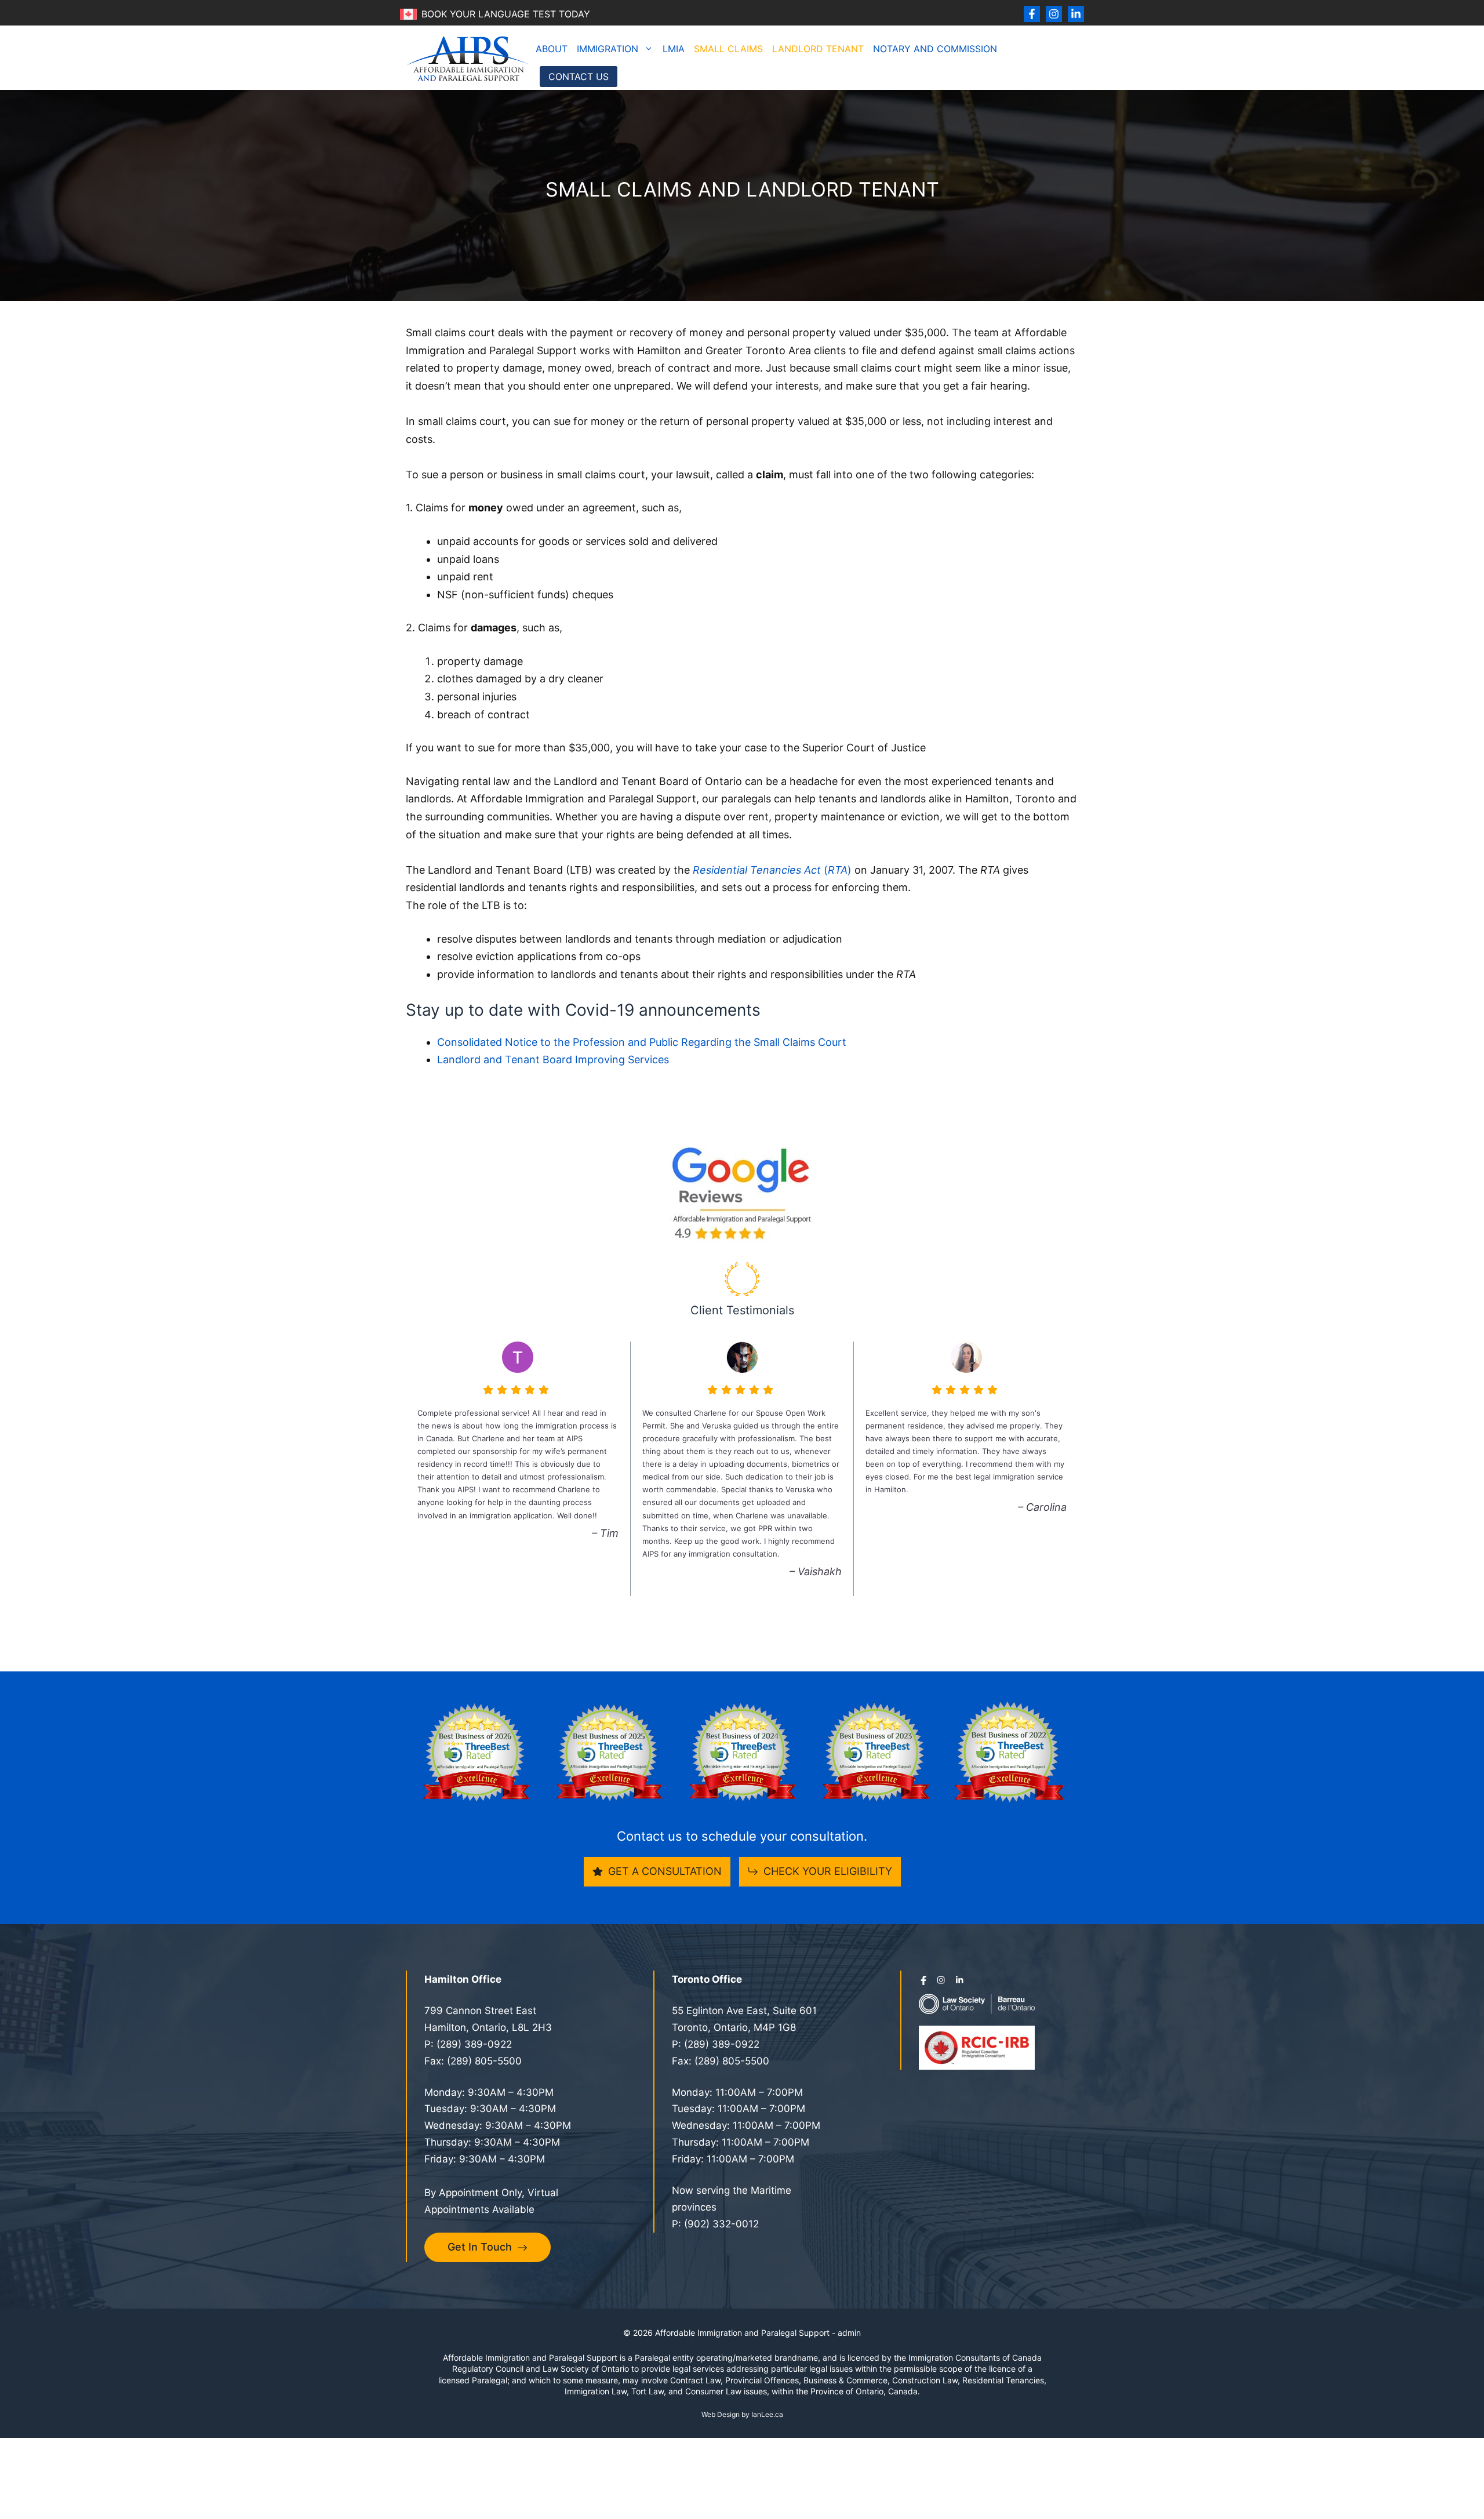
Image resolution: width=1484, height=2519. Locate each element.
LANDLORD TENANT (818, 49)
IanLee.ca (767, 2414)
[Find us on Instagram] (1054, 14)
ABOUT (552, 49)
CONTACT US (579, 77)
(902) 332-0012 (721, 2224)
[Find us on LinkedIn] (1076, 14)
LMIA (674, 49)
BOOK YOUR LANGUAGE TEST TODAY (506, 14)
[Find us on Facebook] (1032, 14)
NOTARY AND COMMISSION (935, 49)
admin (849, 2333)
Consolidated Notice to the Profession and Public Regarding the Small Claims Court (642, 1042)
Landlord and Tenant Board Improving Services (553, 1059)
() (772, 870)
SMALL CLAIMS (728, 49)
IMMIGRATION (608, 49)
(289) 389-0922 (474, 2044)
